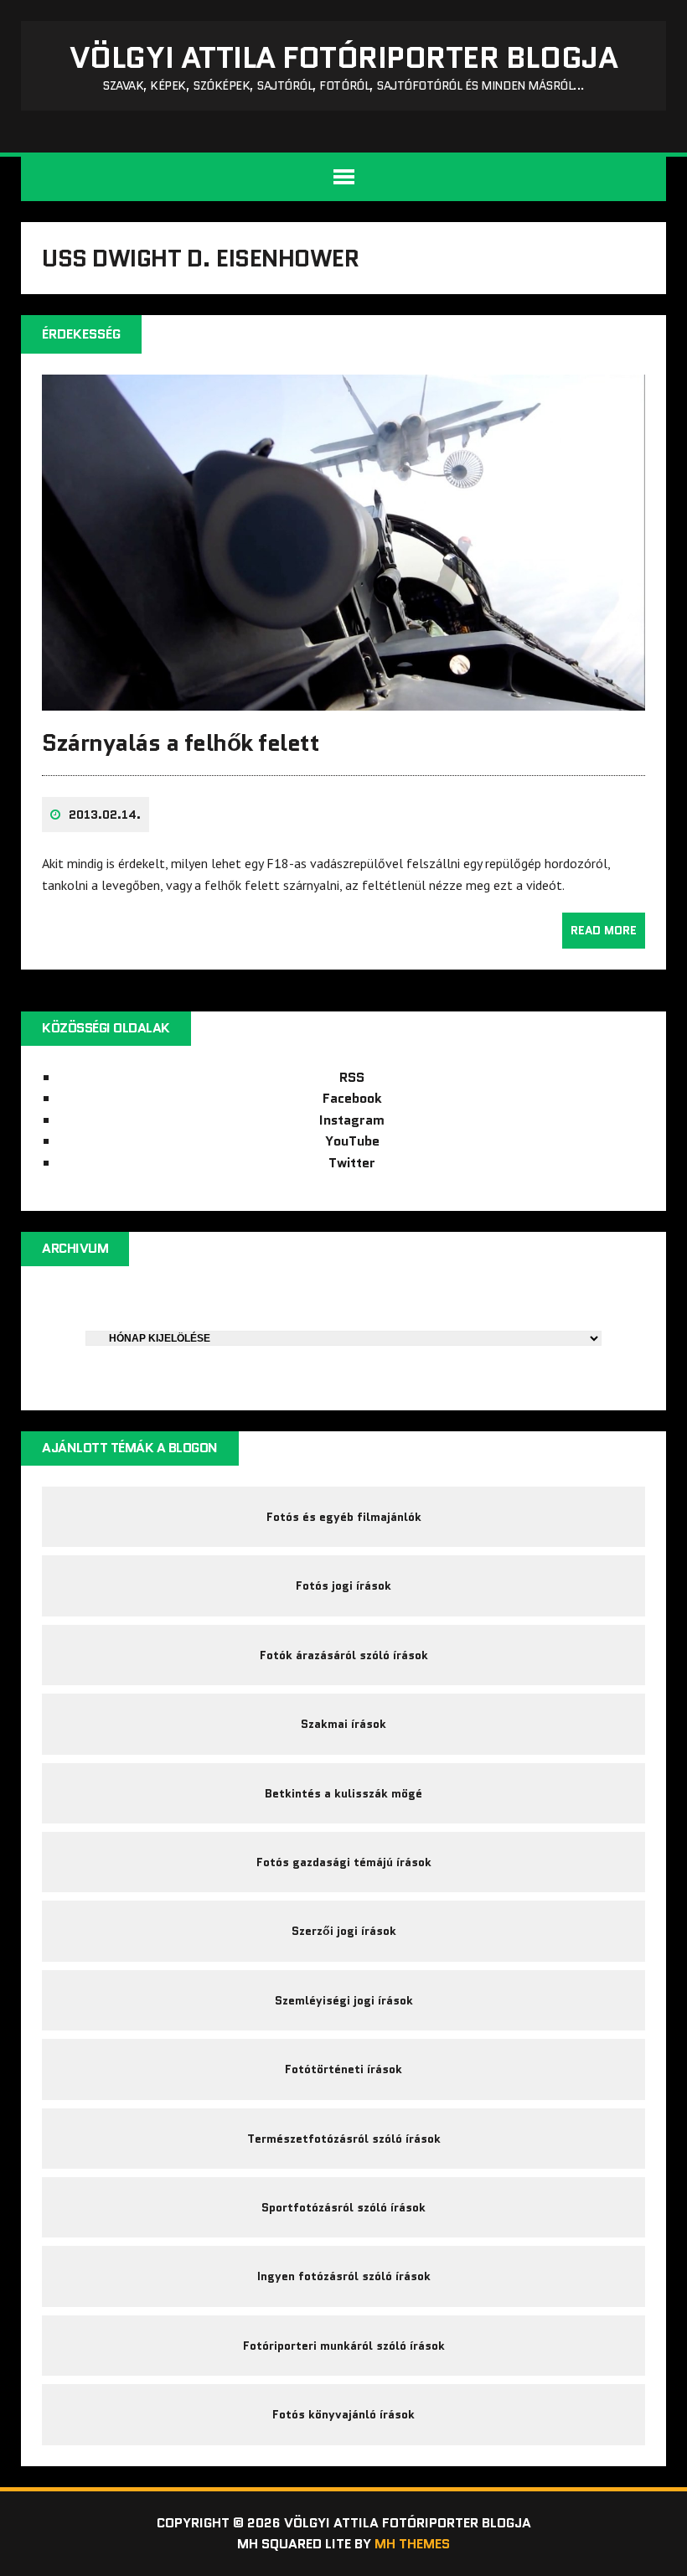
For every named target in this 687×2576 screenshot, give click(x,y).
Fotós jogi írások (343, 1585)
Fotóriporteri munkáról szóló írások (344, 2346)
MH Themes (412, 2544)
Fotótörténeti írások (343, 2069)
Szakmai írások (343, 1724)
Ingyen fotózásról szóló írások (344, 2276)
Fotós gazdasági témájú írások (344, 1862)
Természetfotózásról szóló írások (344, 2139)
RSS (352, 1077)
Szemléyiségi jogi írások (344, 2000)
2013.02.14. (105, 815)
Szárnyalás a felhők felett (181, 742)
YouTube (352, 1141)
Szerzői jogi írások (344, 1931)
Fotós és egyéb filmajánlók (344, 1517)
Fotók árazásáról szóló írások (344, 1655)
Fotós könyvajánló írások (343, 2414)
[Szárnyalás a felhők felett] (343, 700)
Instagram (352, 1120)
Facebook (352, 1098)
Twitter (352, 1163)
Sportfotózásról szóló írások (343, 2207)
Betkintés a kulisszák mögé (343, 1793)
